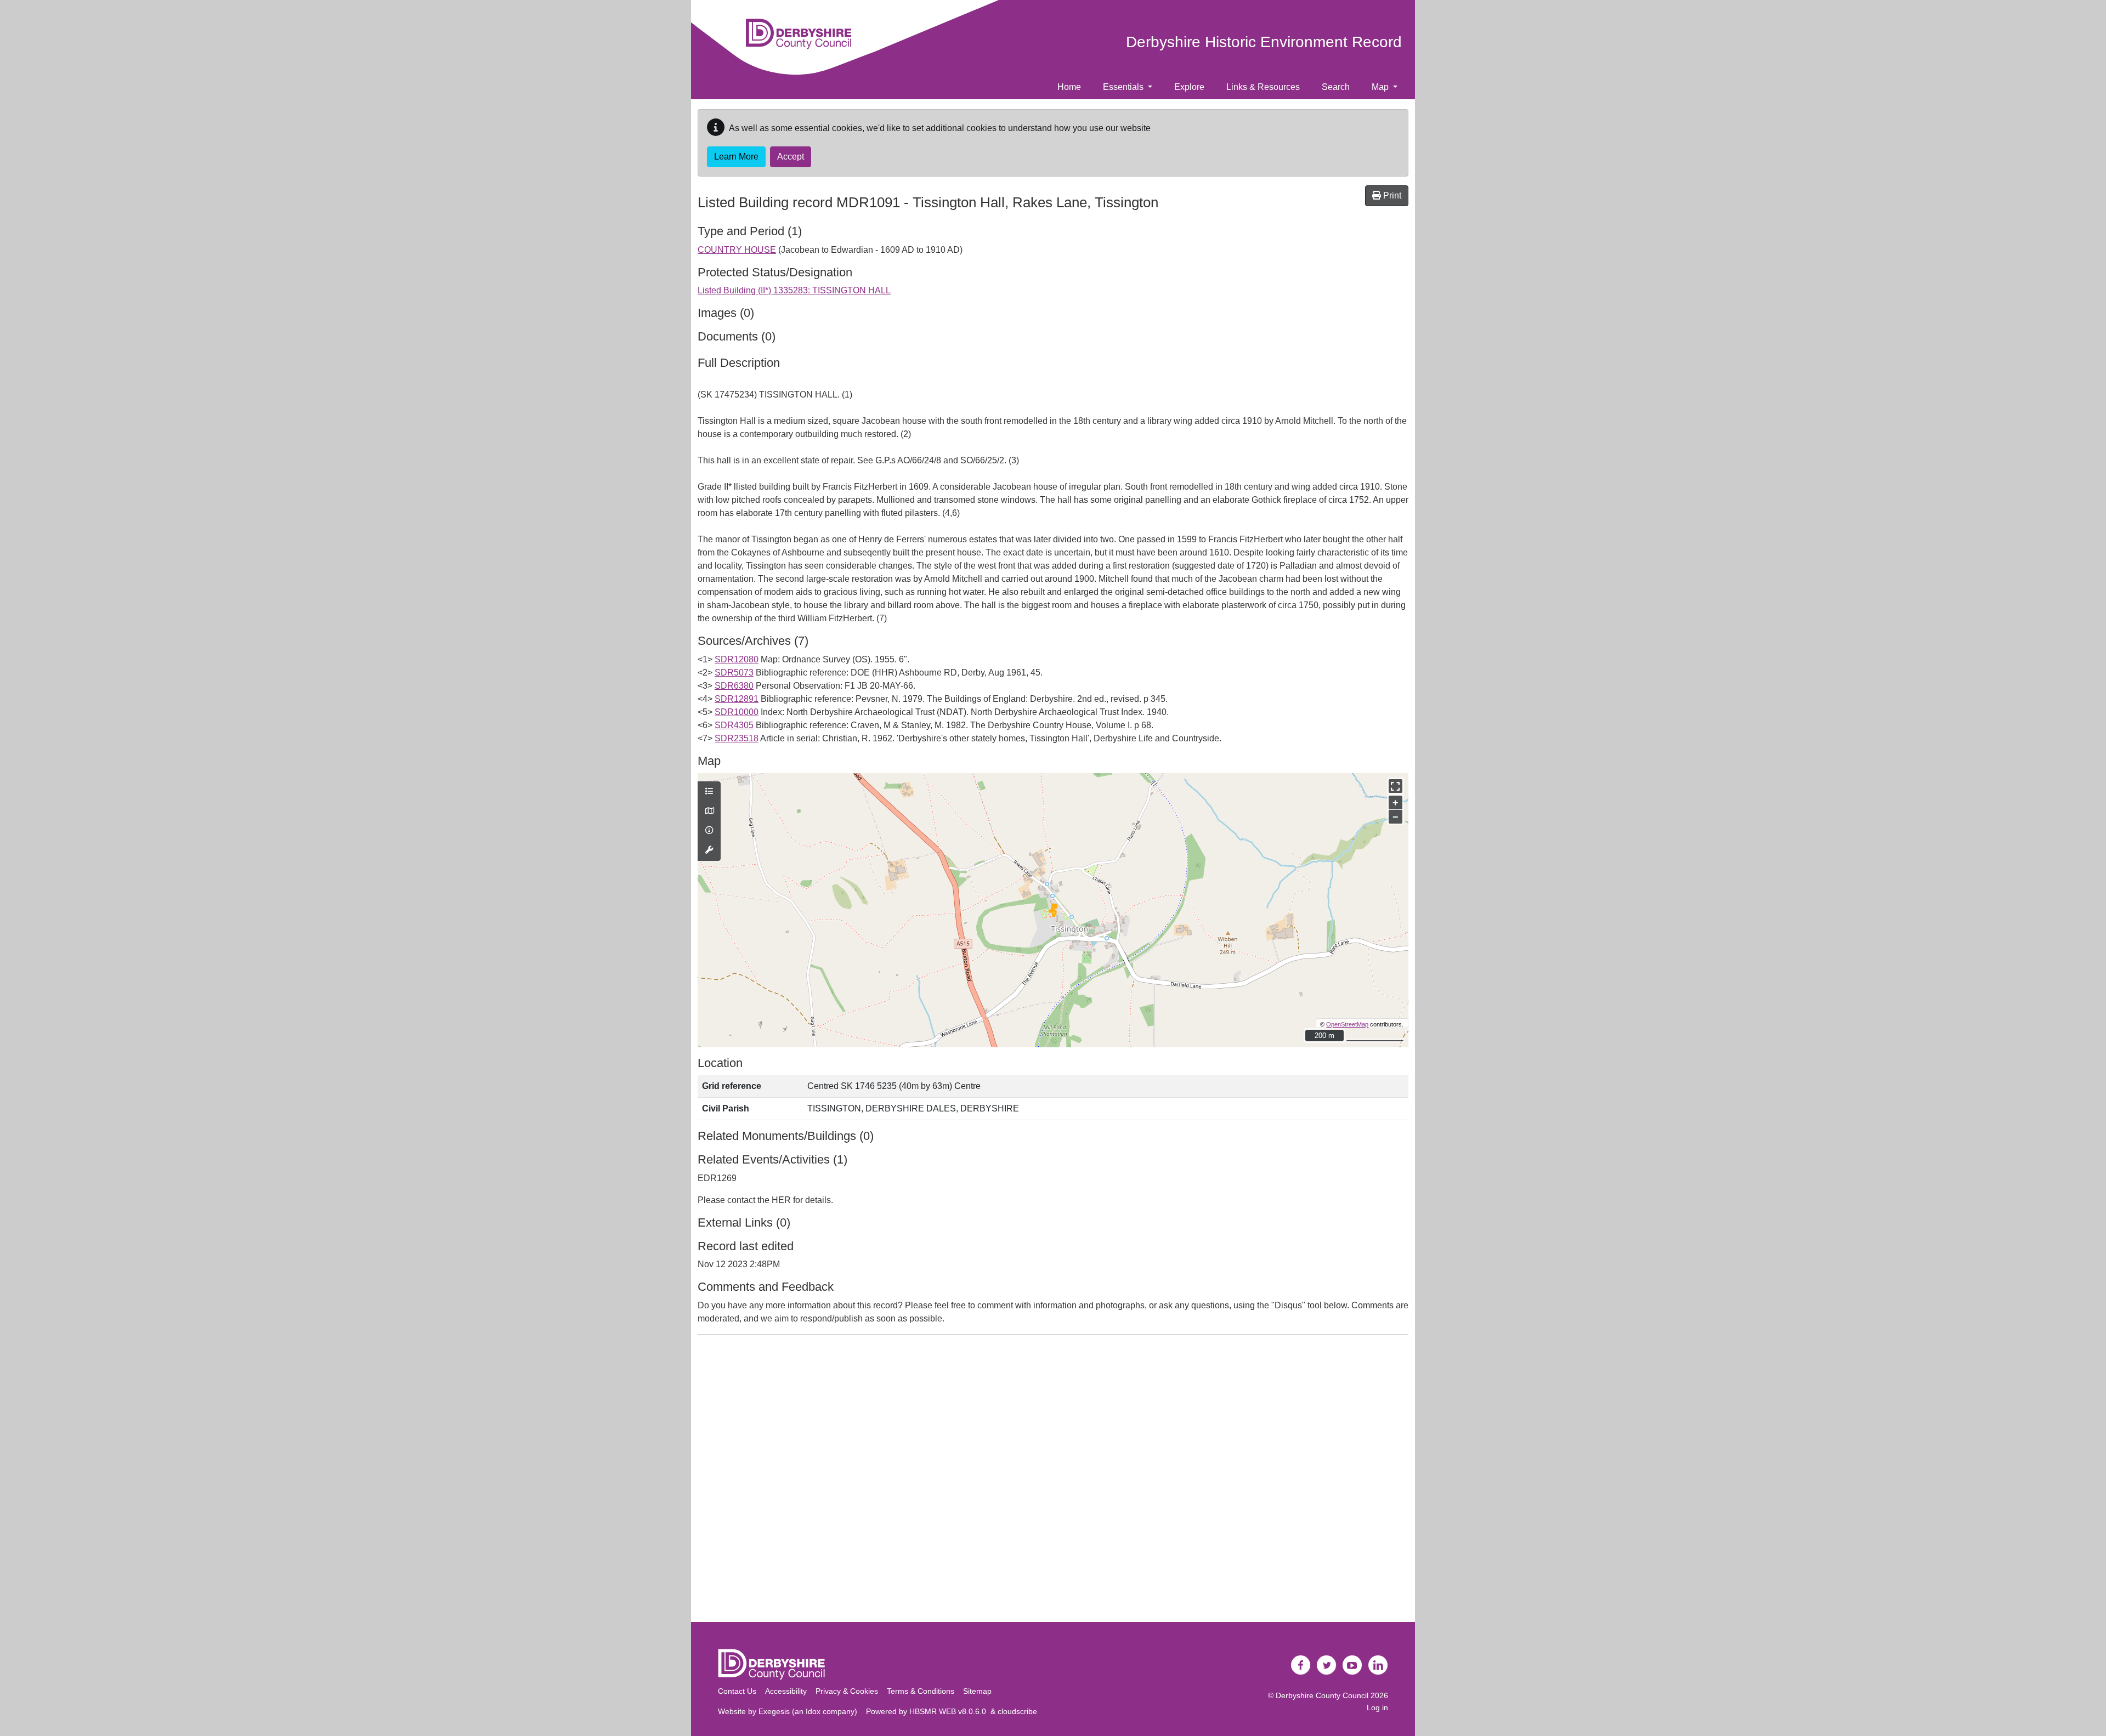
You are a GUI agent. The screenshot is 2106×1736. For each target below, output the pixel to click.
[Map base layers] (709, 812)
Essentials (1124, 87)
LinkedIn (1378, 1665)
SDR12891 (737, 699)
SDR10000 (737, 712)
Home (1069, 87)
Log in (1377, 1707)
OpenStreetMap (1347, 1024)
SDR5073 (734, 673)
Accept (791, 157)
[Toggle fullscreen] (1395, 786)
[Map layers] (709, 792)
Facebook (1301, 1665)
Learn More (736, 157)
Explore (1189, 87)
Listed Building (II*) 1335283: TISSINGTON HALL (794, 290)
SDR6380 (734, 686)
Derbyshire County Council (1322, 1695)
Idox (813, 1711)
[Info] (709, 831)
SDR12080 (737, 659)
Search (1336, 87)
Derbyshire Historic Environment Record (1264, 42)
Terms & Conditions (921, 1691)
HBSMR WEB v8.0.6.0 (950, 1711)
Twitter (1327, 1665)
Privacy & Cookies (847, 1691)
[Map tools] (709, 850)
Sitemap (977, 1691)
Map (1381, 87)
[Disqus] (1053, 1480)
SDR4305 (734, 725)
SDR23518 (737, 738)
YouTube (1352, 1665)
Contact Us (737, 1691)
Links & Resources (1263, 87)
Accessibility (786, 1691)
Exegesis (774, 1711)
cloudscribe (1017, 1711)
